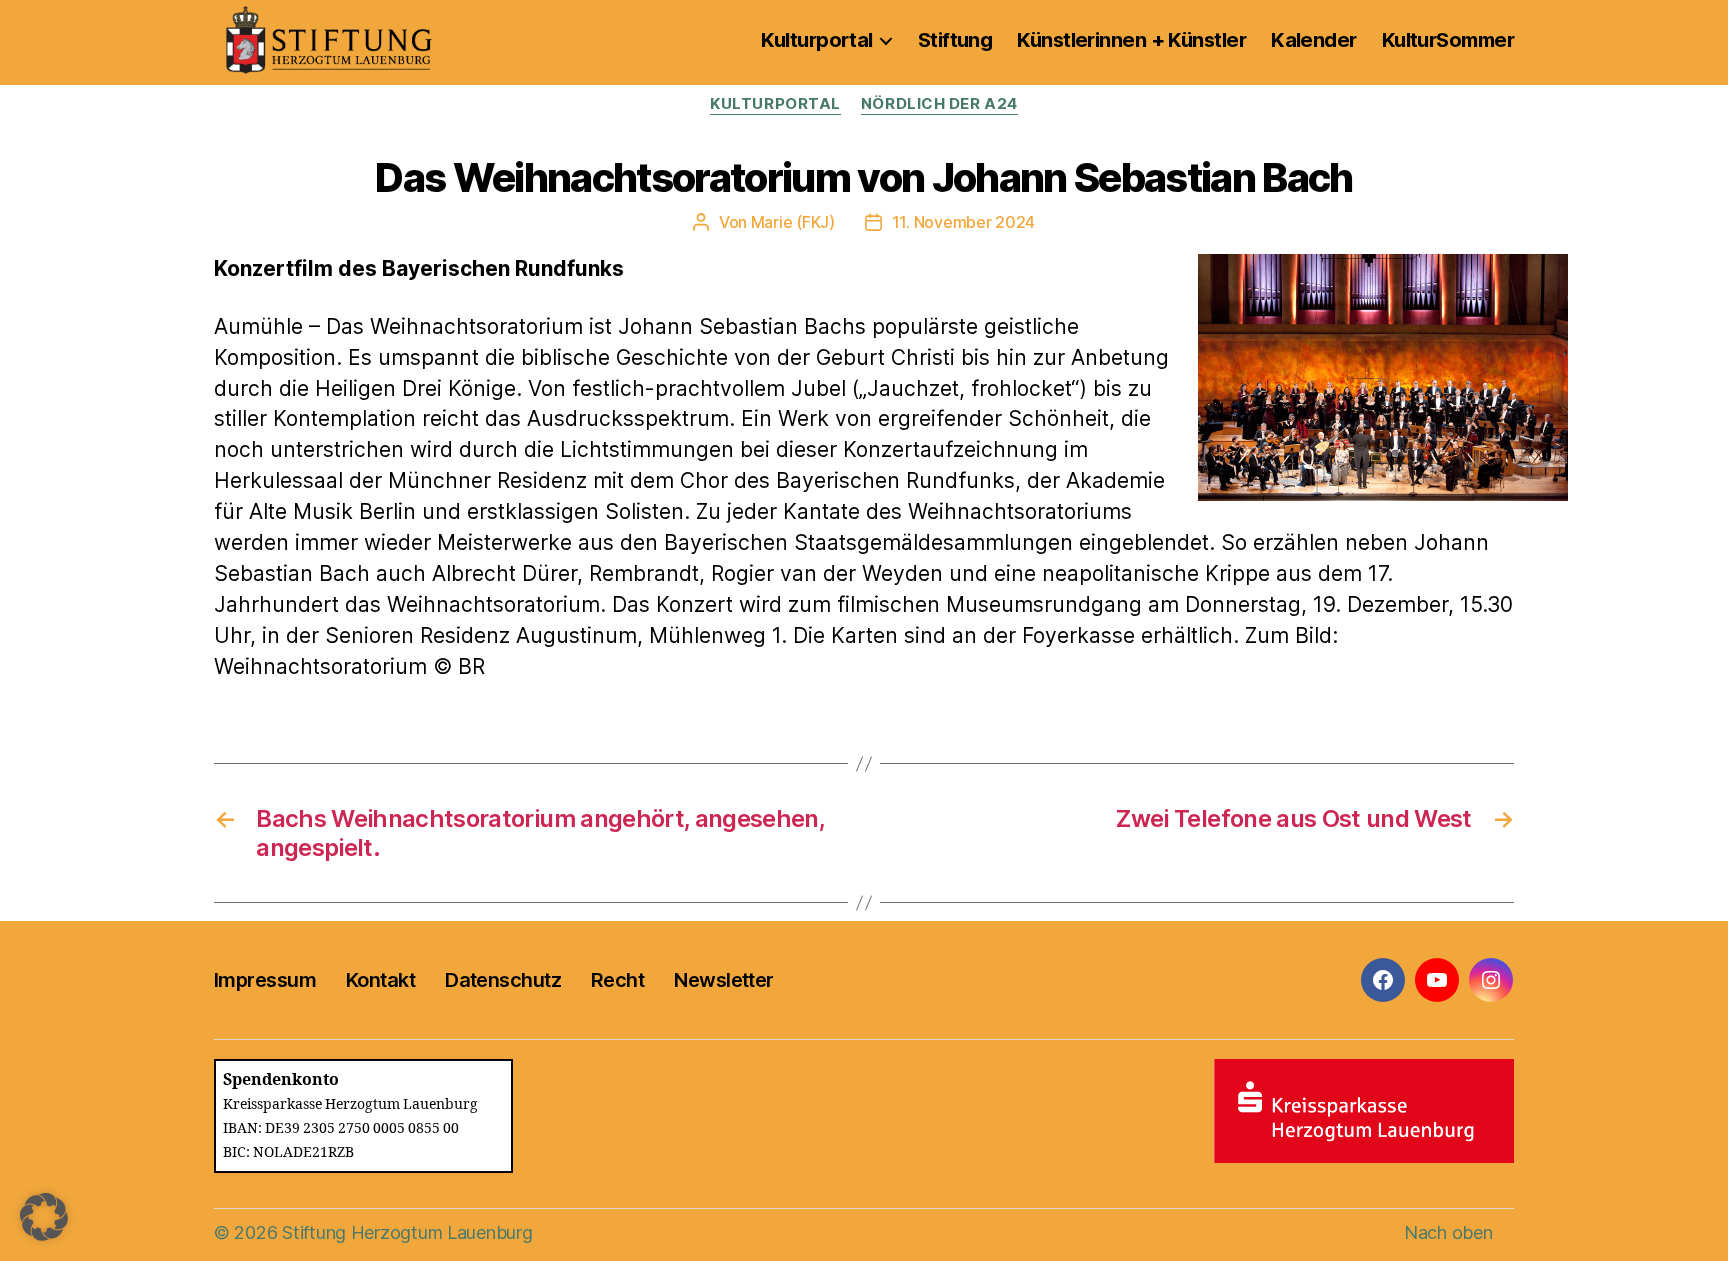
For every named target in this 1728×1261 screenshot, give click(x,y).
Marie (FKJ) (793, 222)
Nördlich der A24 (939, 104)
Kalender (1314, 40)
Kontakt (380, 980)
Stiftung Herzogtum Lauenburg (407, 1232)
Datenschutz (503, 980)
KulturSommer (1448, 40)
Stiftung (955, 40)
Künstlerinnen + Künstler (1131, 40)
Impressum (265, 980)
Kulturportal (816, 40)
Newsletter (723, 980)
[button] (44, 1217)
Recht (617, 980)
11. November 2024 (963, 222)
